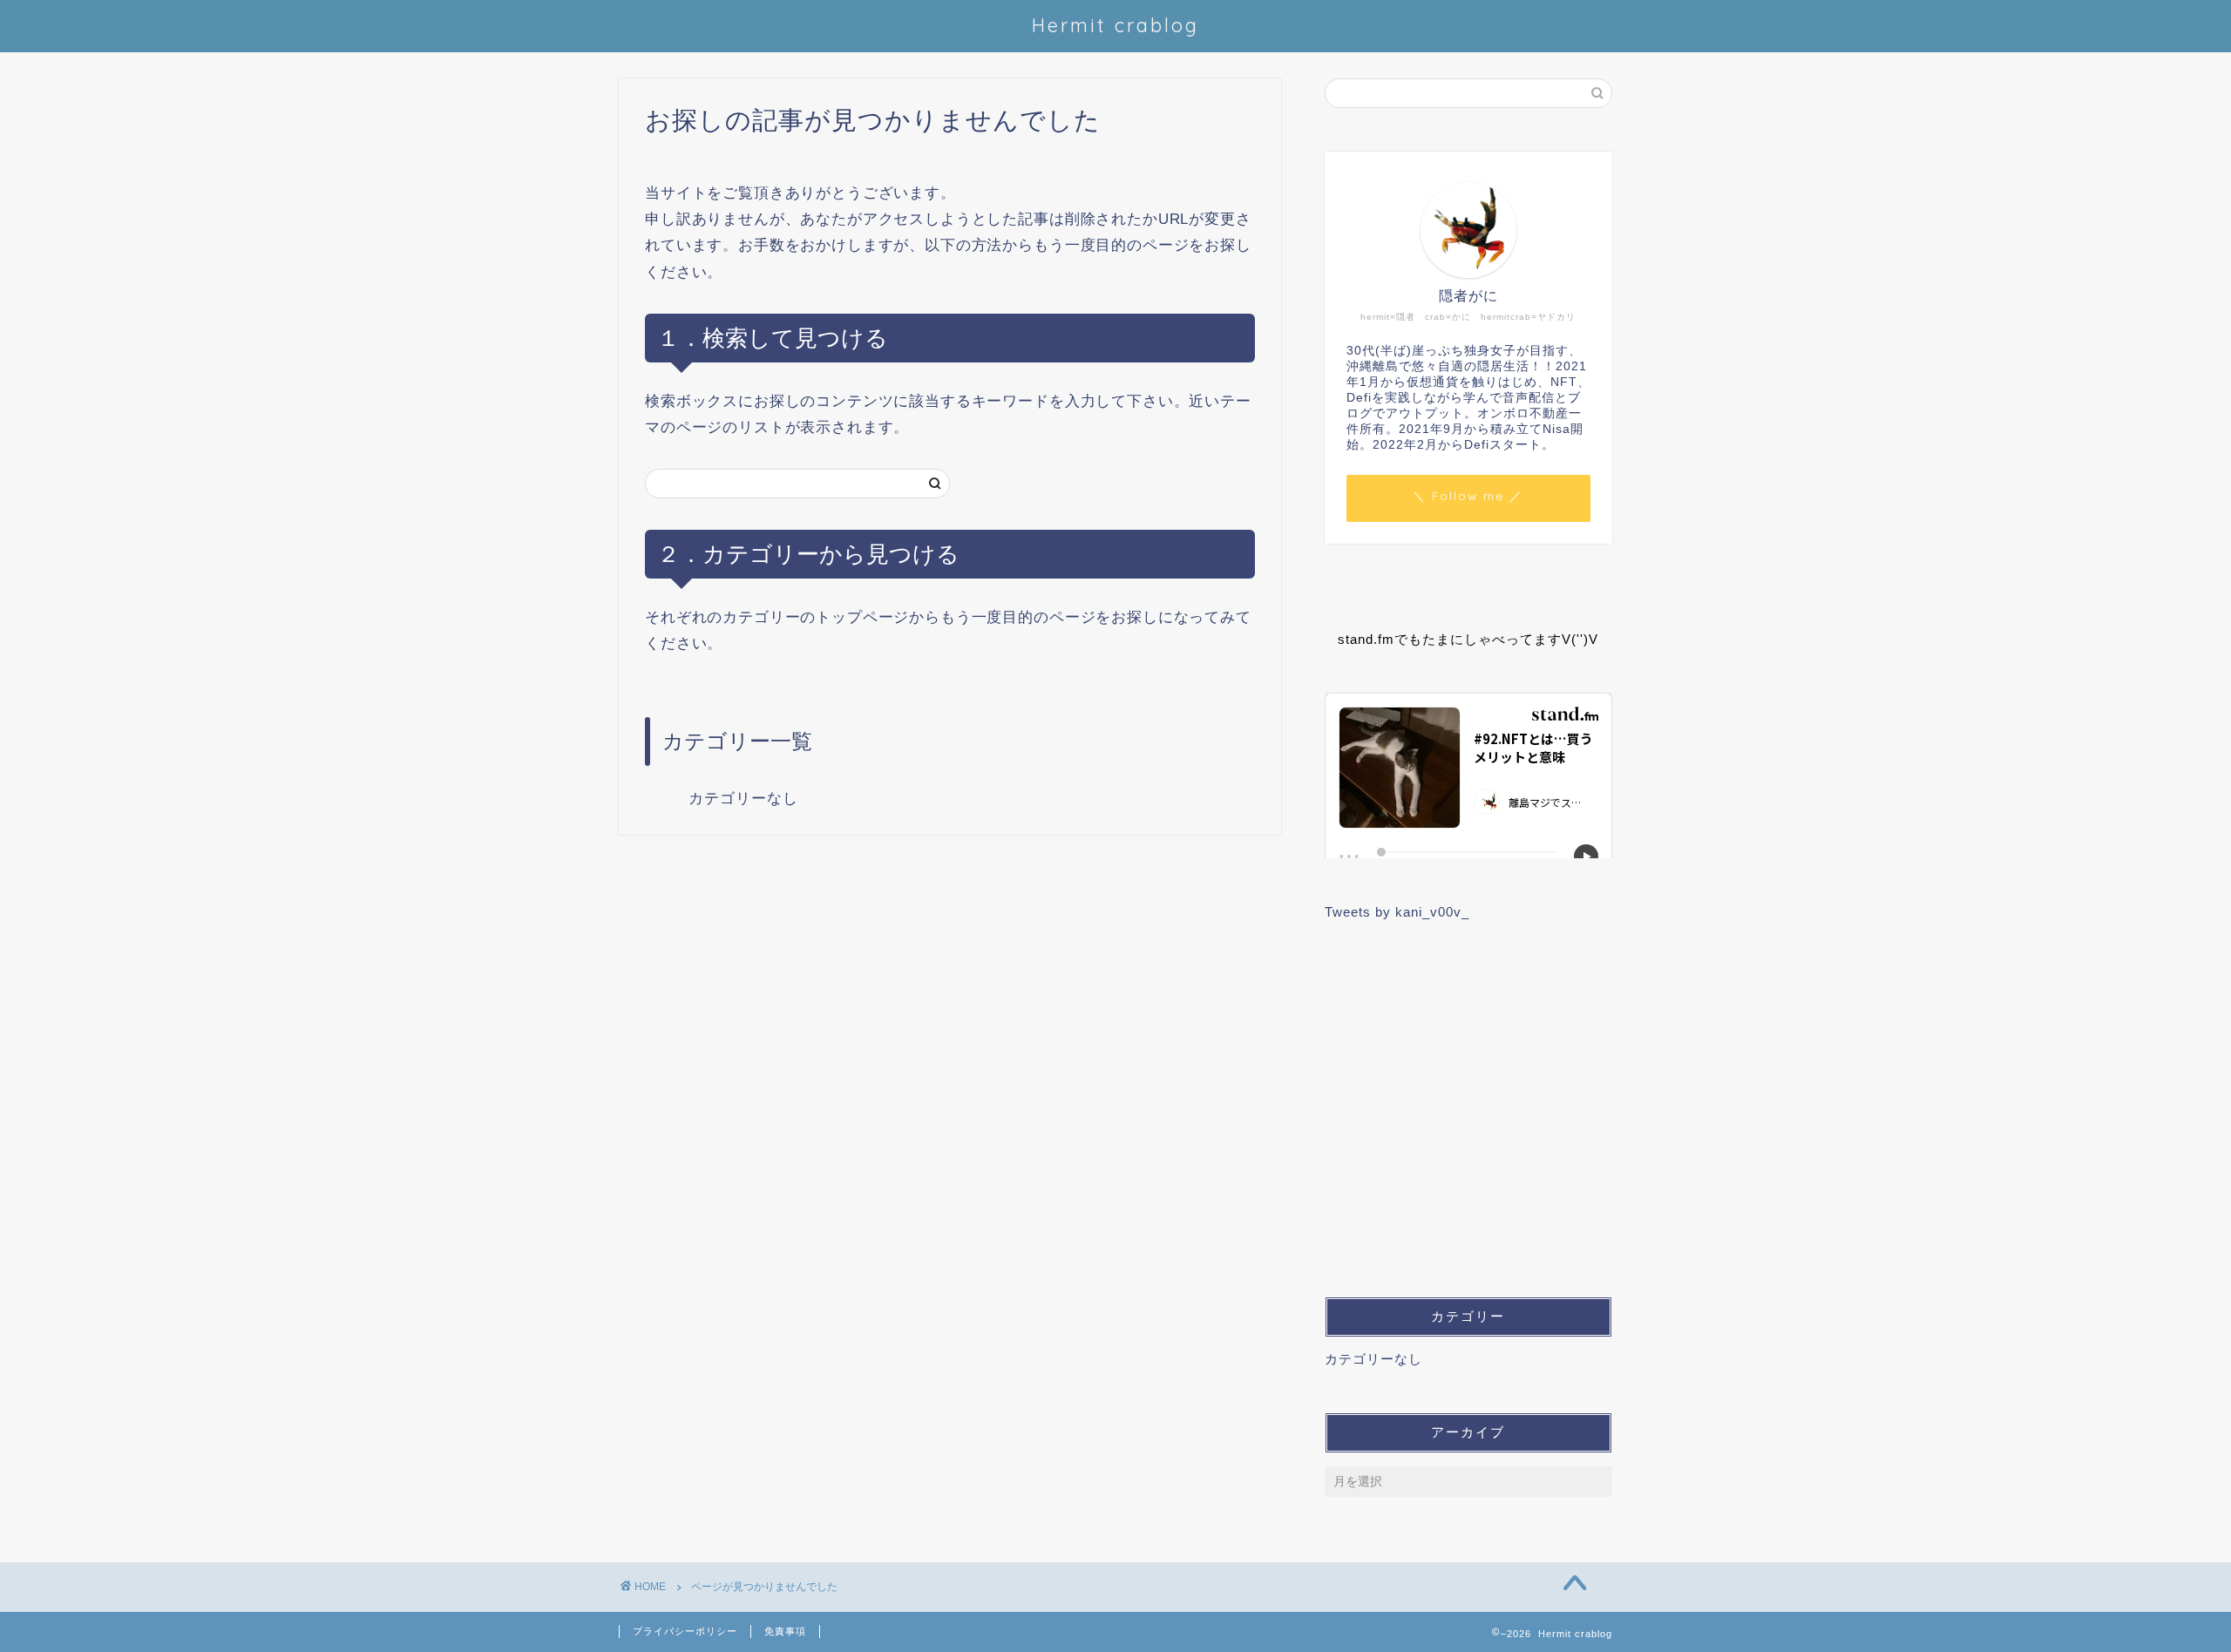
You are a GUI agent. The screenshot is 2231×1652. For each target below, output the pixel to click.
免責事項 (785, 1631)
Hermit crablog (1115, 25)
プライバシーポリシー (685, 1631)
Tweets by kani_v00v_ (1397, 912)
